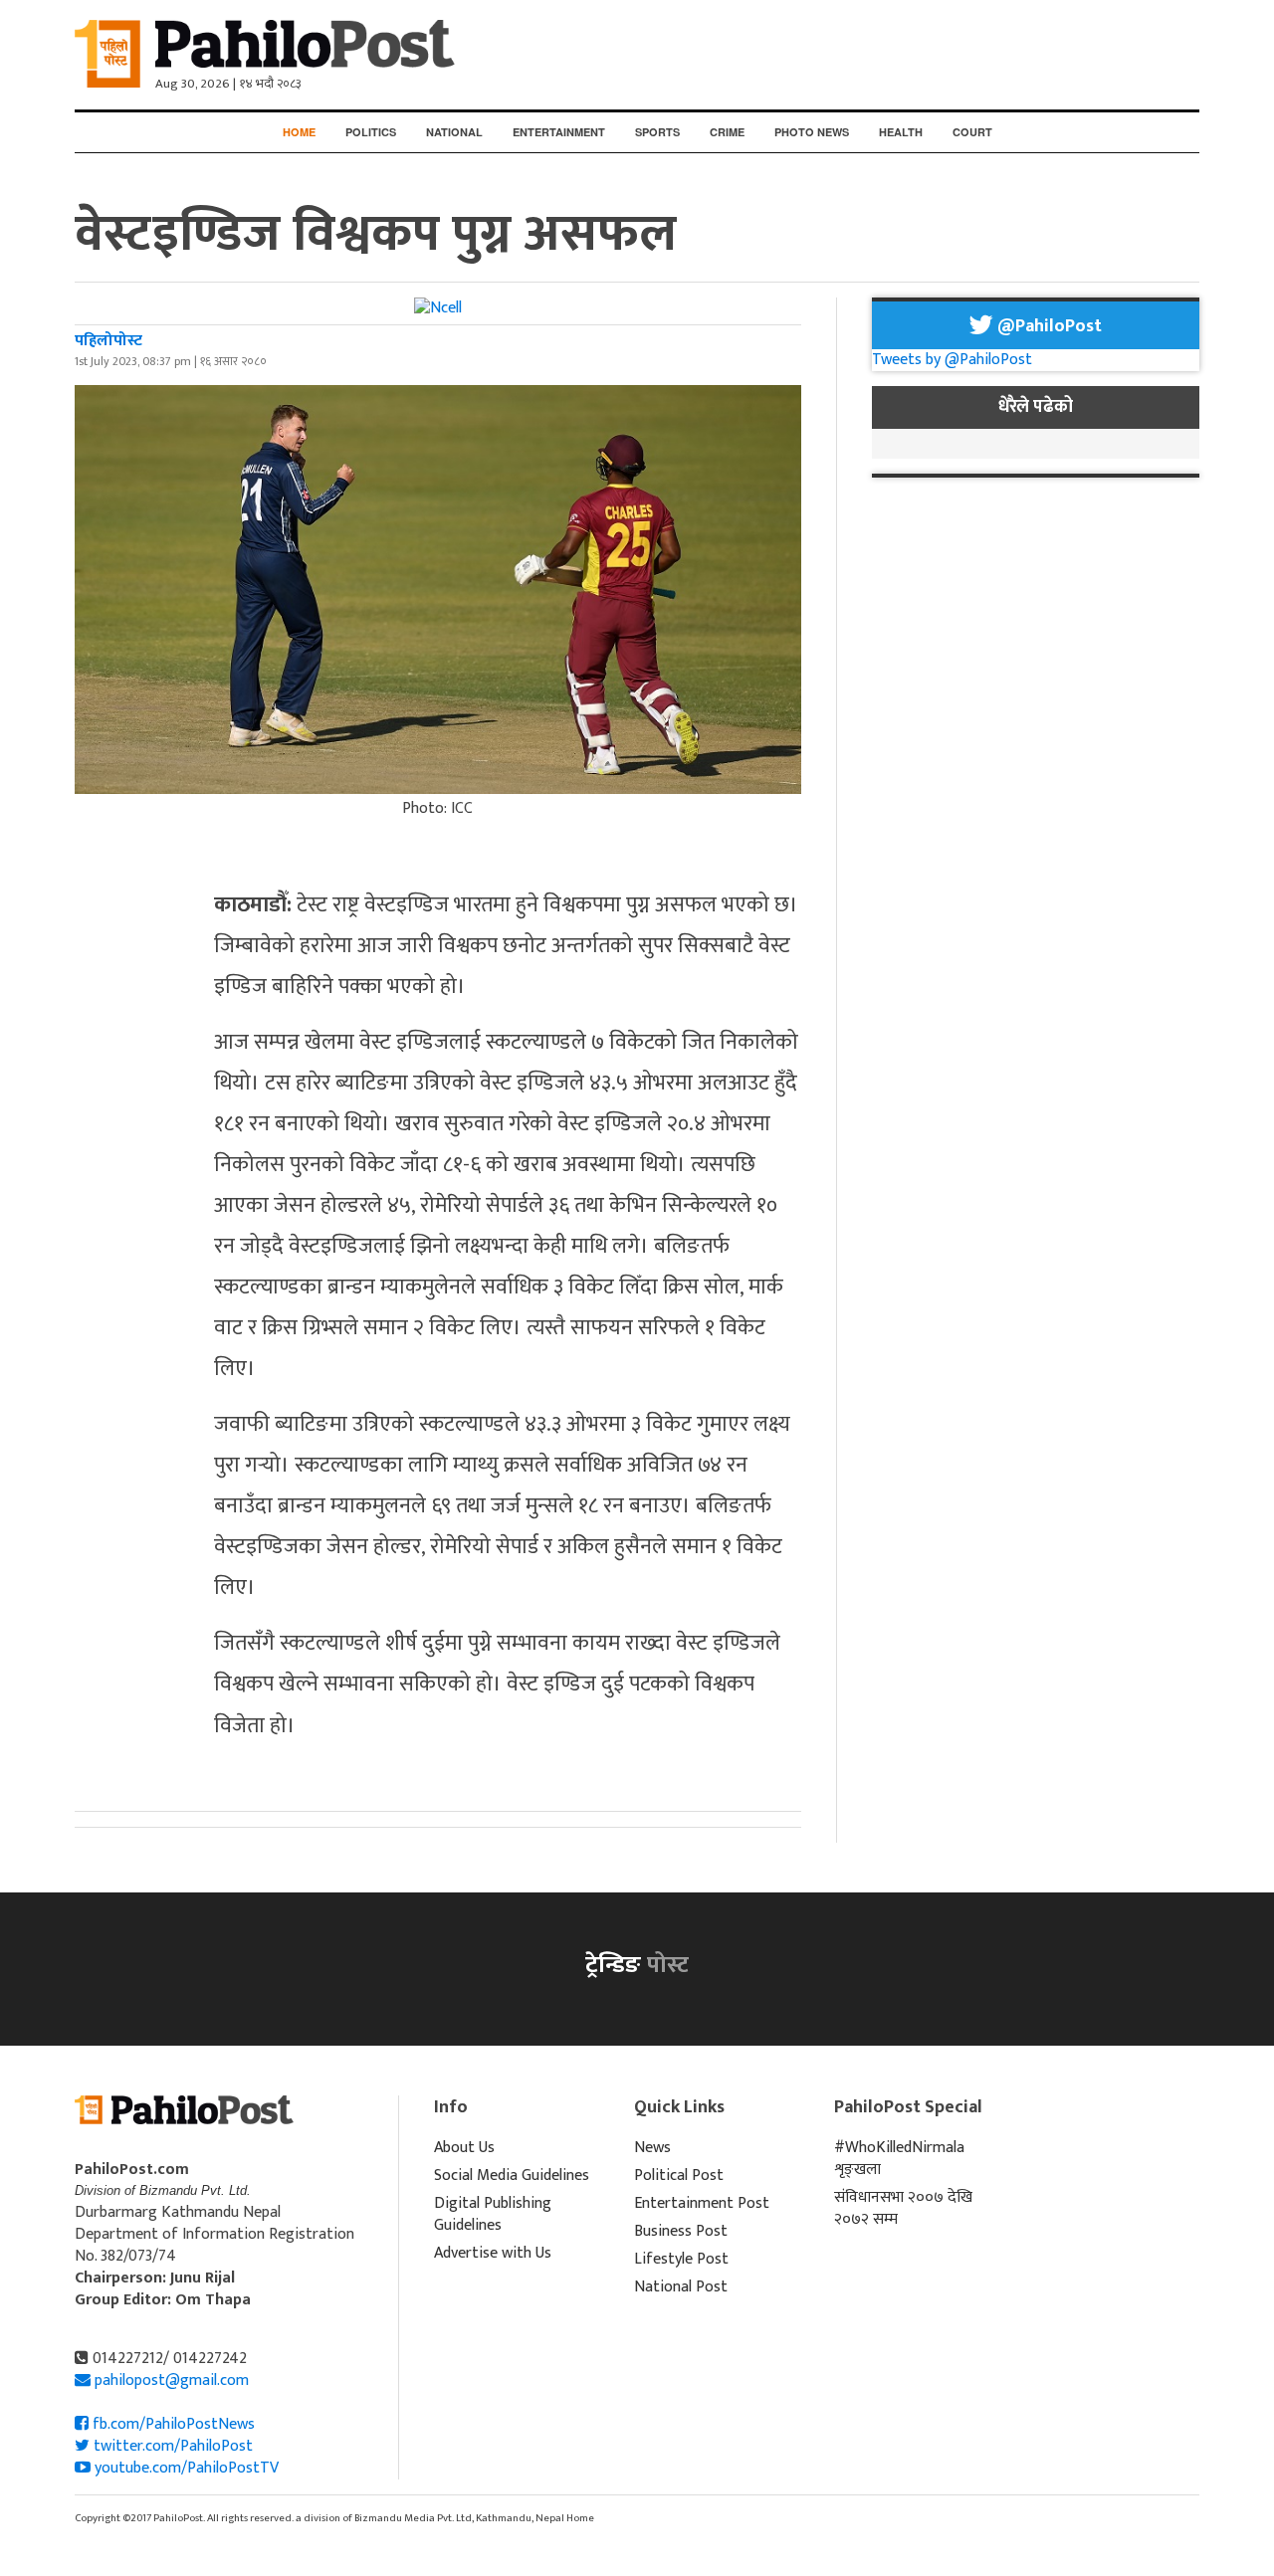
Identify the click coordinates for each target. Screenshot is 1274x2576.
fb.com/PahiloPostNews (172, 2424)
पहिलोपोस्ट (108, 341)
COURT (972, 132)
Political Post (679, 2176)
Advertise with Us (493, 2253)
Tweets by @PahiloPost (952, 360)
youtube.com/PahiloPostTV (185, 2468)
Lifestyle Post (681, 2259)
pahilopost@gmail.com (172, 2380)
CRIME (727, 132)
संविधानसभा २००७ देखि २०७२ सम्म (903, 2208)
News (652, 2148)
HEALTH (901, 132)
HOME (299, 132)
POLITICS (371, 132)
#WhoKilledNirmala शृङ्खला (899, 2159)
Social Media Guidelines (512, 2176)
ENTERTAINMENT (559, 132)
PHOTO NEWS (812, 132)
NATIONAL (454, 132)
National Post (681, 2287)
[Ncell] (438, 308)
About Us (464, 2148)
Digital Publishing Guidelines (493, 2214)
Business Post (681, 2231)
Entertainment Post (702, 2203)
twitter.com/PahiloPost (171, 2446)
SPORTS (657, 132)
